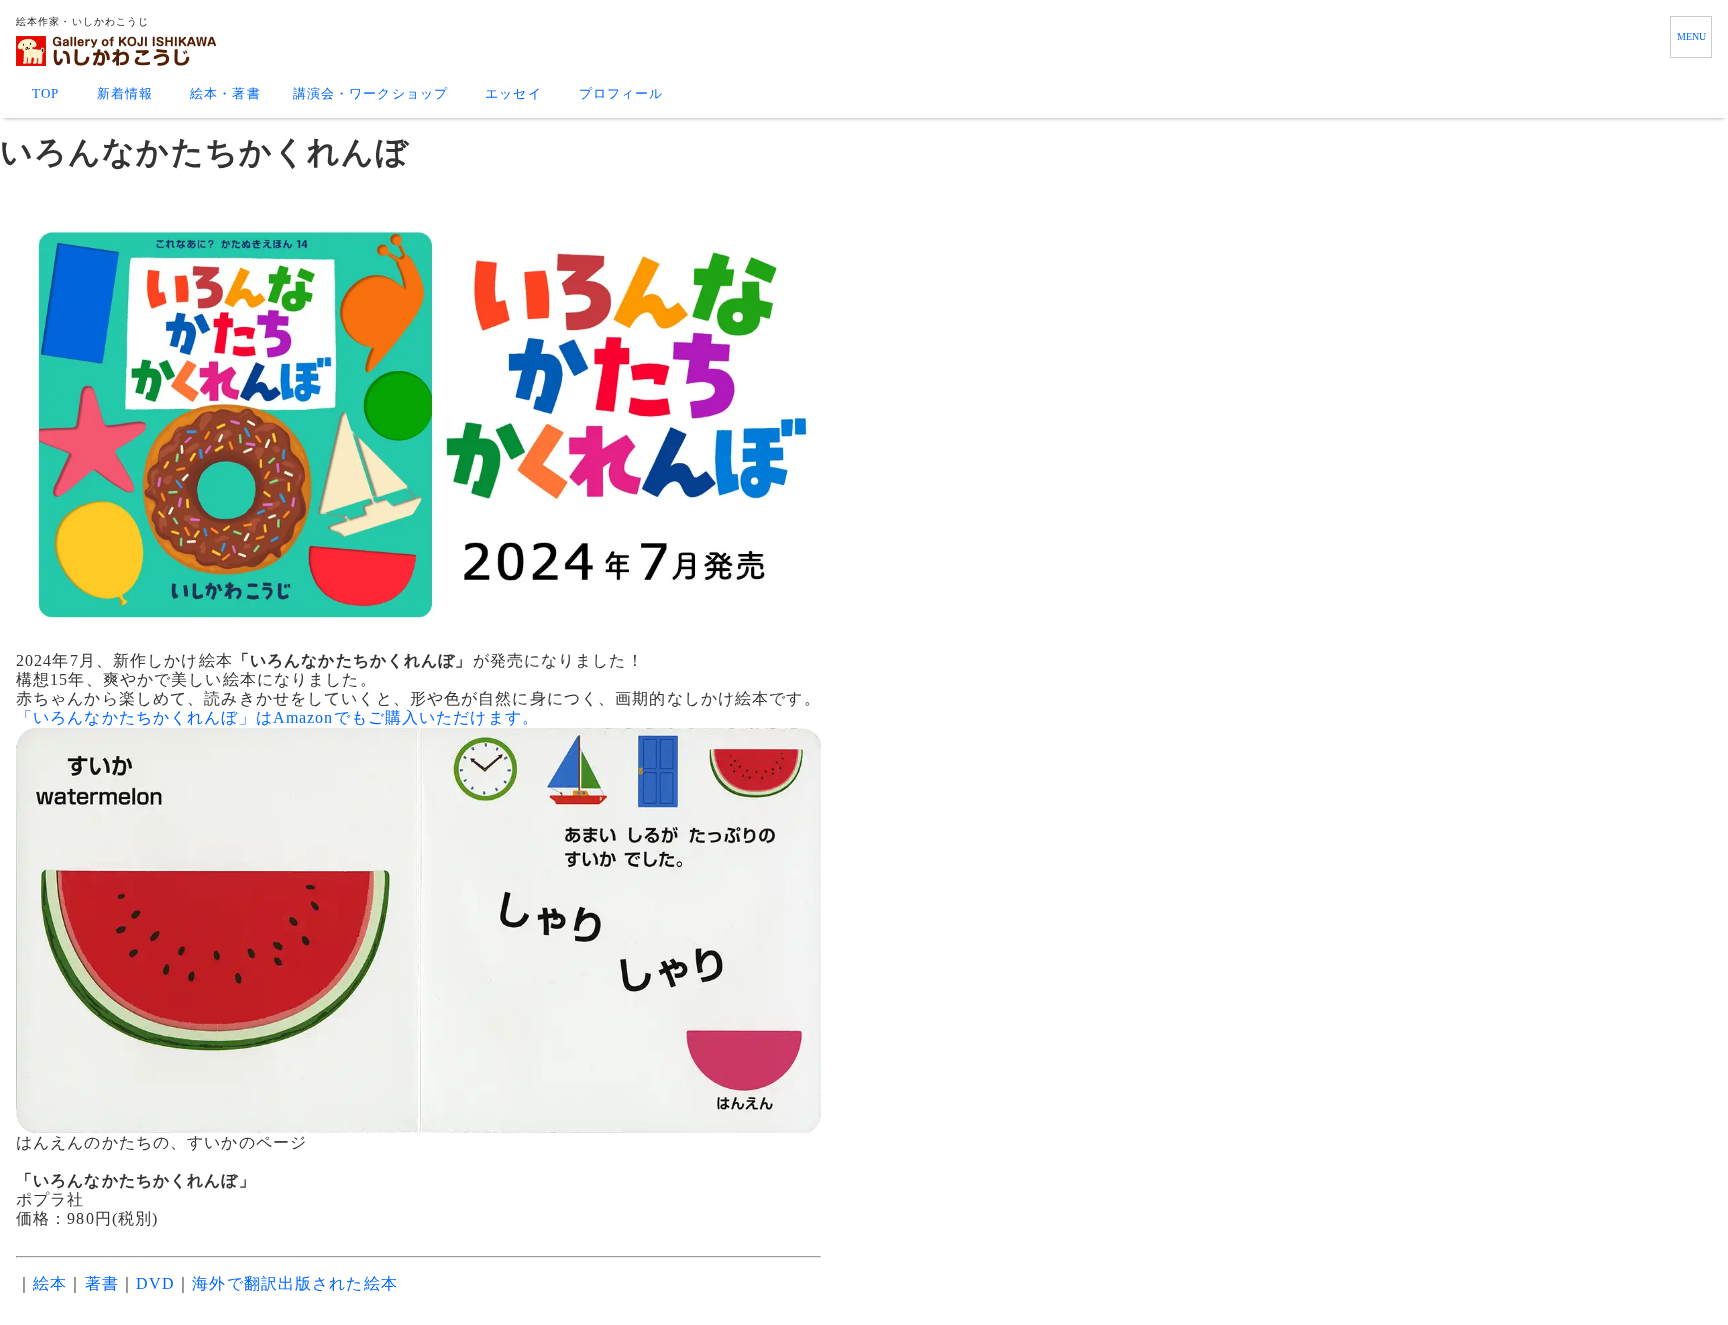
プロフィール (621, 93)
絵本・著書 (225, 93)
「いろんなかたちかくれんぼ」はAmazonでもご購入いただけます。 (277, 717)
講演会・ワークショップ (370, 93)
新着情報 (125, 93)
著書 (102, 1283)
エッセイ (513, 93)
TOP (45, 93)
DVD (155, 1283)
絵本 (50, 1283)
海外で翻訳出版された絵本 (294, 1283)
